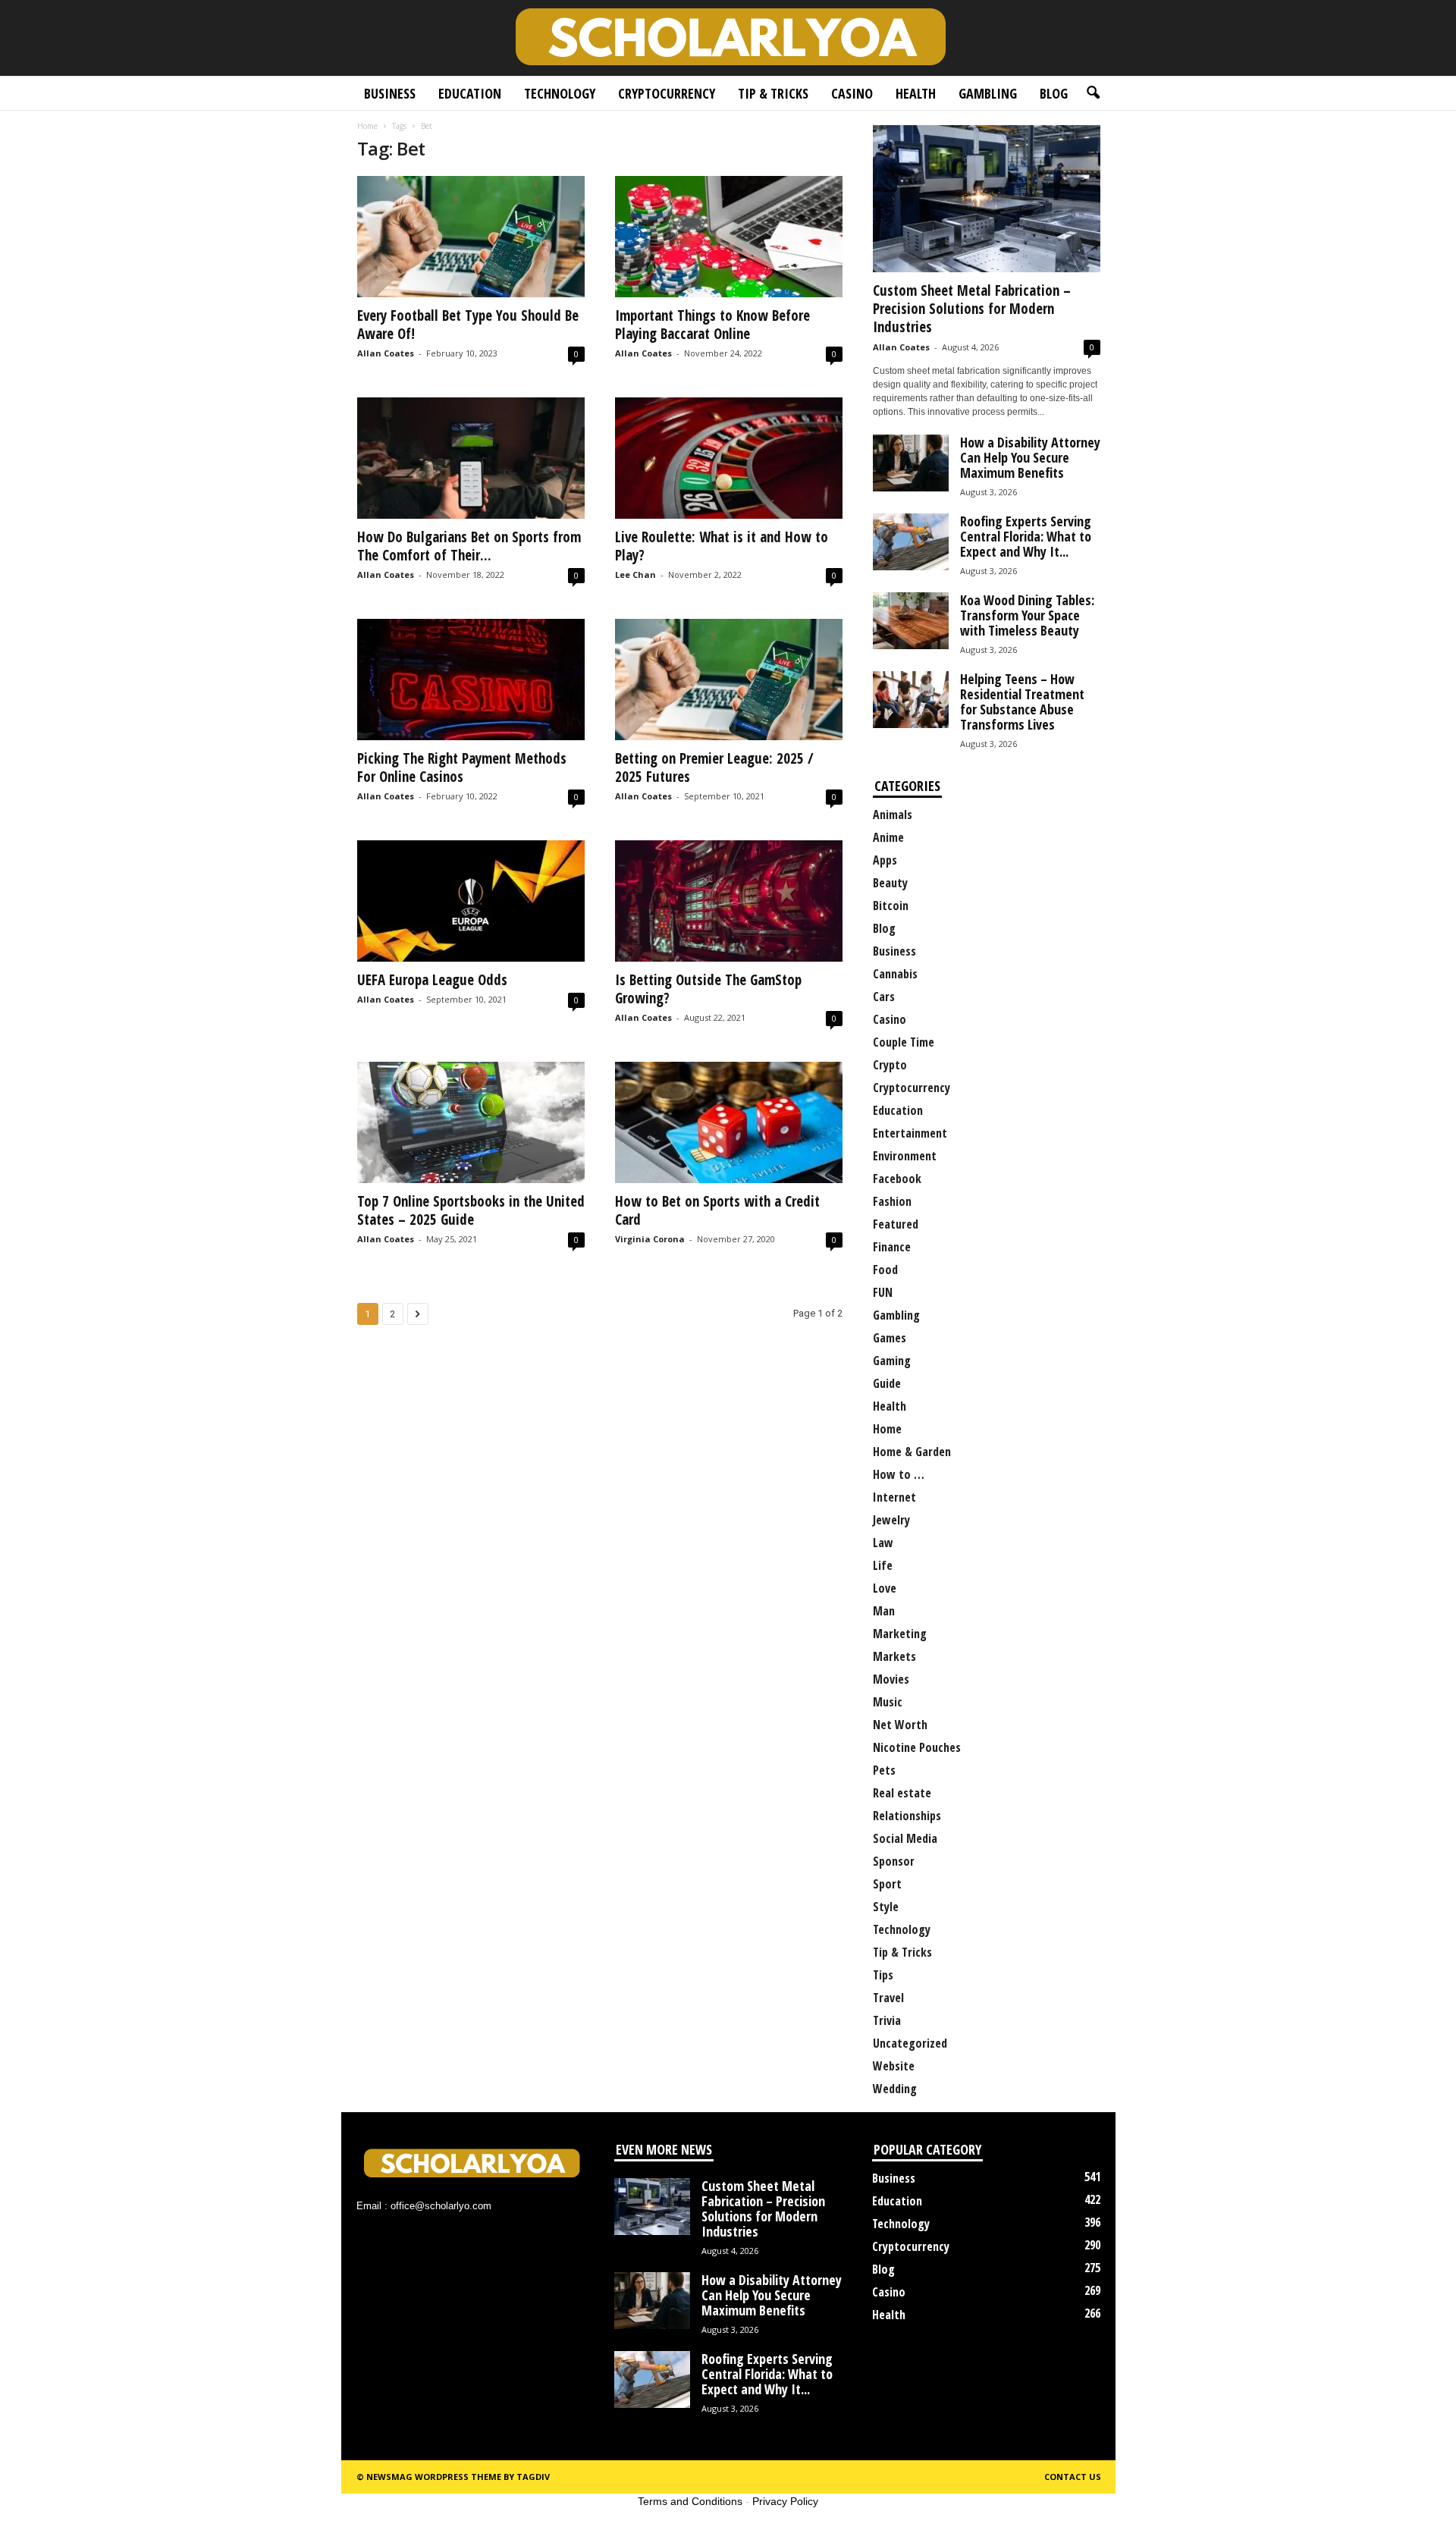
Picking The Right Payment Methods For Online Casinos (462, 768)
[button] (1093, 93)
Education (470, 93)
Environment (905, 1156)
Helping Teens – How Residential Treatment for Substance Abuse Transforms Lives (1022, 702)
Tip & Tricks (773, 93)
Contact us (1073, 2477)
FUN (883, 1292)
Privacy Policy (785, 2501)
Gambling (988, 93)
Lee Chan (635, 574)
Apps (885, 860)
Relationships (907, 1816)
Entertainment (910, 1133)
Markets (894, 1656)
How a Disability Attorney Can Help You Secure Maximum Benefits (1030, 457)
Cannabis (895, 974)
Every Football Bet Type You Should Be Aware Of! (468, 325)
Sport (887, 1884)
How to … (899, 1474)
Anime (888, 837)
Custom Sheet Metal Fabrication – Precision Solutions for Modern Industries (972, 309)
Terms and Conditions (690, 2501)
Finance (892, 1247)
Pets (884, 1770)
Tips (883, 1975)
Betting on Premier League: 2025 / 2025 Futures (714, 768)
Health (916, 93)
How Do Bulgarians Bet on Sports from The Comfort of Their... (469, 546)
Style (886, 1907)
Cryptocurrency (667, 93)
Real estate (902, 1793)
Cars (884, 997)
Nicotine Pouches (917, 1747)
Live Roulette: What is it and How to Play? (722, 546)
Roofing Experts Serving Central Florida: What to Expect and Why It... (1026, 536)
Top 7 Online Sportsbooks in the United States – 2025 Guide (471, 1210)
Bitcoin (891, 906)
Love (885, 1588)
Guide (887, 1383)
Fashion (892, 1201)
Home (367, 126)
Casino (852, 93)
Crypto (890, 1065)
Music (888, 1702)
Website (894, 2066)
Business (390, 93)
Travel (888, 1998)
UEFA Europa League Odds (432, 980)
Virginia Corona (650, 1239)
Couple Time (904, 1042)
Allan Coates (386, 353)
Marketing (900, 1634)
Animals (893, 815)
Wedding (895, 2089)
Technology (560, 93)
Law (883, 1543)
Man (884, 1611)
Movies (891, 1679)
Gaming (892, 1361)
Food (885, 1270)
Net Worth (900, 1725)
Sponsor (894, 1861)
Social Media (905, 1838)
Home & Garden (912, 1452)
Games (890, 1338)
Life (883, 1565)
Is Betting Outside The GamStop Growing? (708, 989)
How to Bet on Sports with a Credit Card (717, 1210)
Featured (896, 1224)
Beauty (890, 883)
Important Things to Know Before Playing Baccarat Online (712, 325)
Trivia (887, 2020)
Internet (894, 1497)
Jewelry (891, 1520)
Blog (1054, 93)
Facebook (897, 1179)
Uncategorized (910, 2043)
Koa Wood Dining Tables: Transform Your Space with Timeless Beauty (1027, 615)
